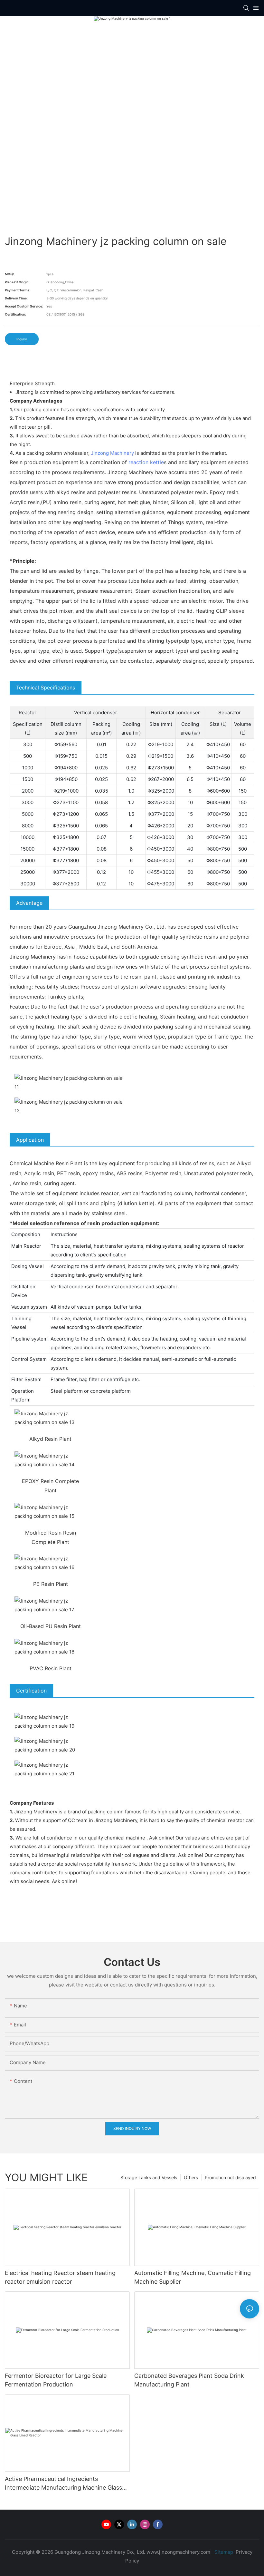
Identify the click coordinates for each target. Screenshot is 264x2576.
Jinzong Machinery (112, 453)
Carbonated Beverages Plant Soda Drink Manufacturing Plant (189, 2380)
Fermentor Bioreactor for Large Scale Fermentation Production (56, 2380)
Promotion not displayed (230, 2177)
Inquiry (22, 339)
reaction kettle (146, 462)
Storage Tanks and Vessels (149, 2177)
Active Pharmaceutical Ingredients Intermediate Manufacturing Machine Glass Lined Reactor (63, 2484)
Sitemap (223, 2552)
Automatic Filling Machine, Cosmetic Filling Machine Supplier (193, 2277)
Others (191, 2177)
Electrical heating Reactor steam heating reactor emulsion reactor (60, 2277)
